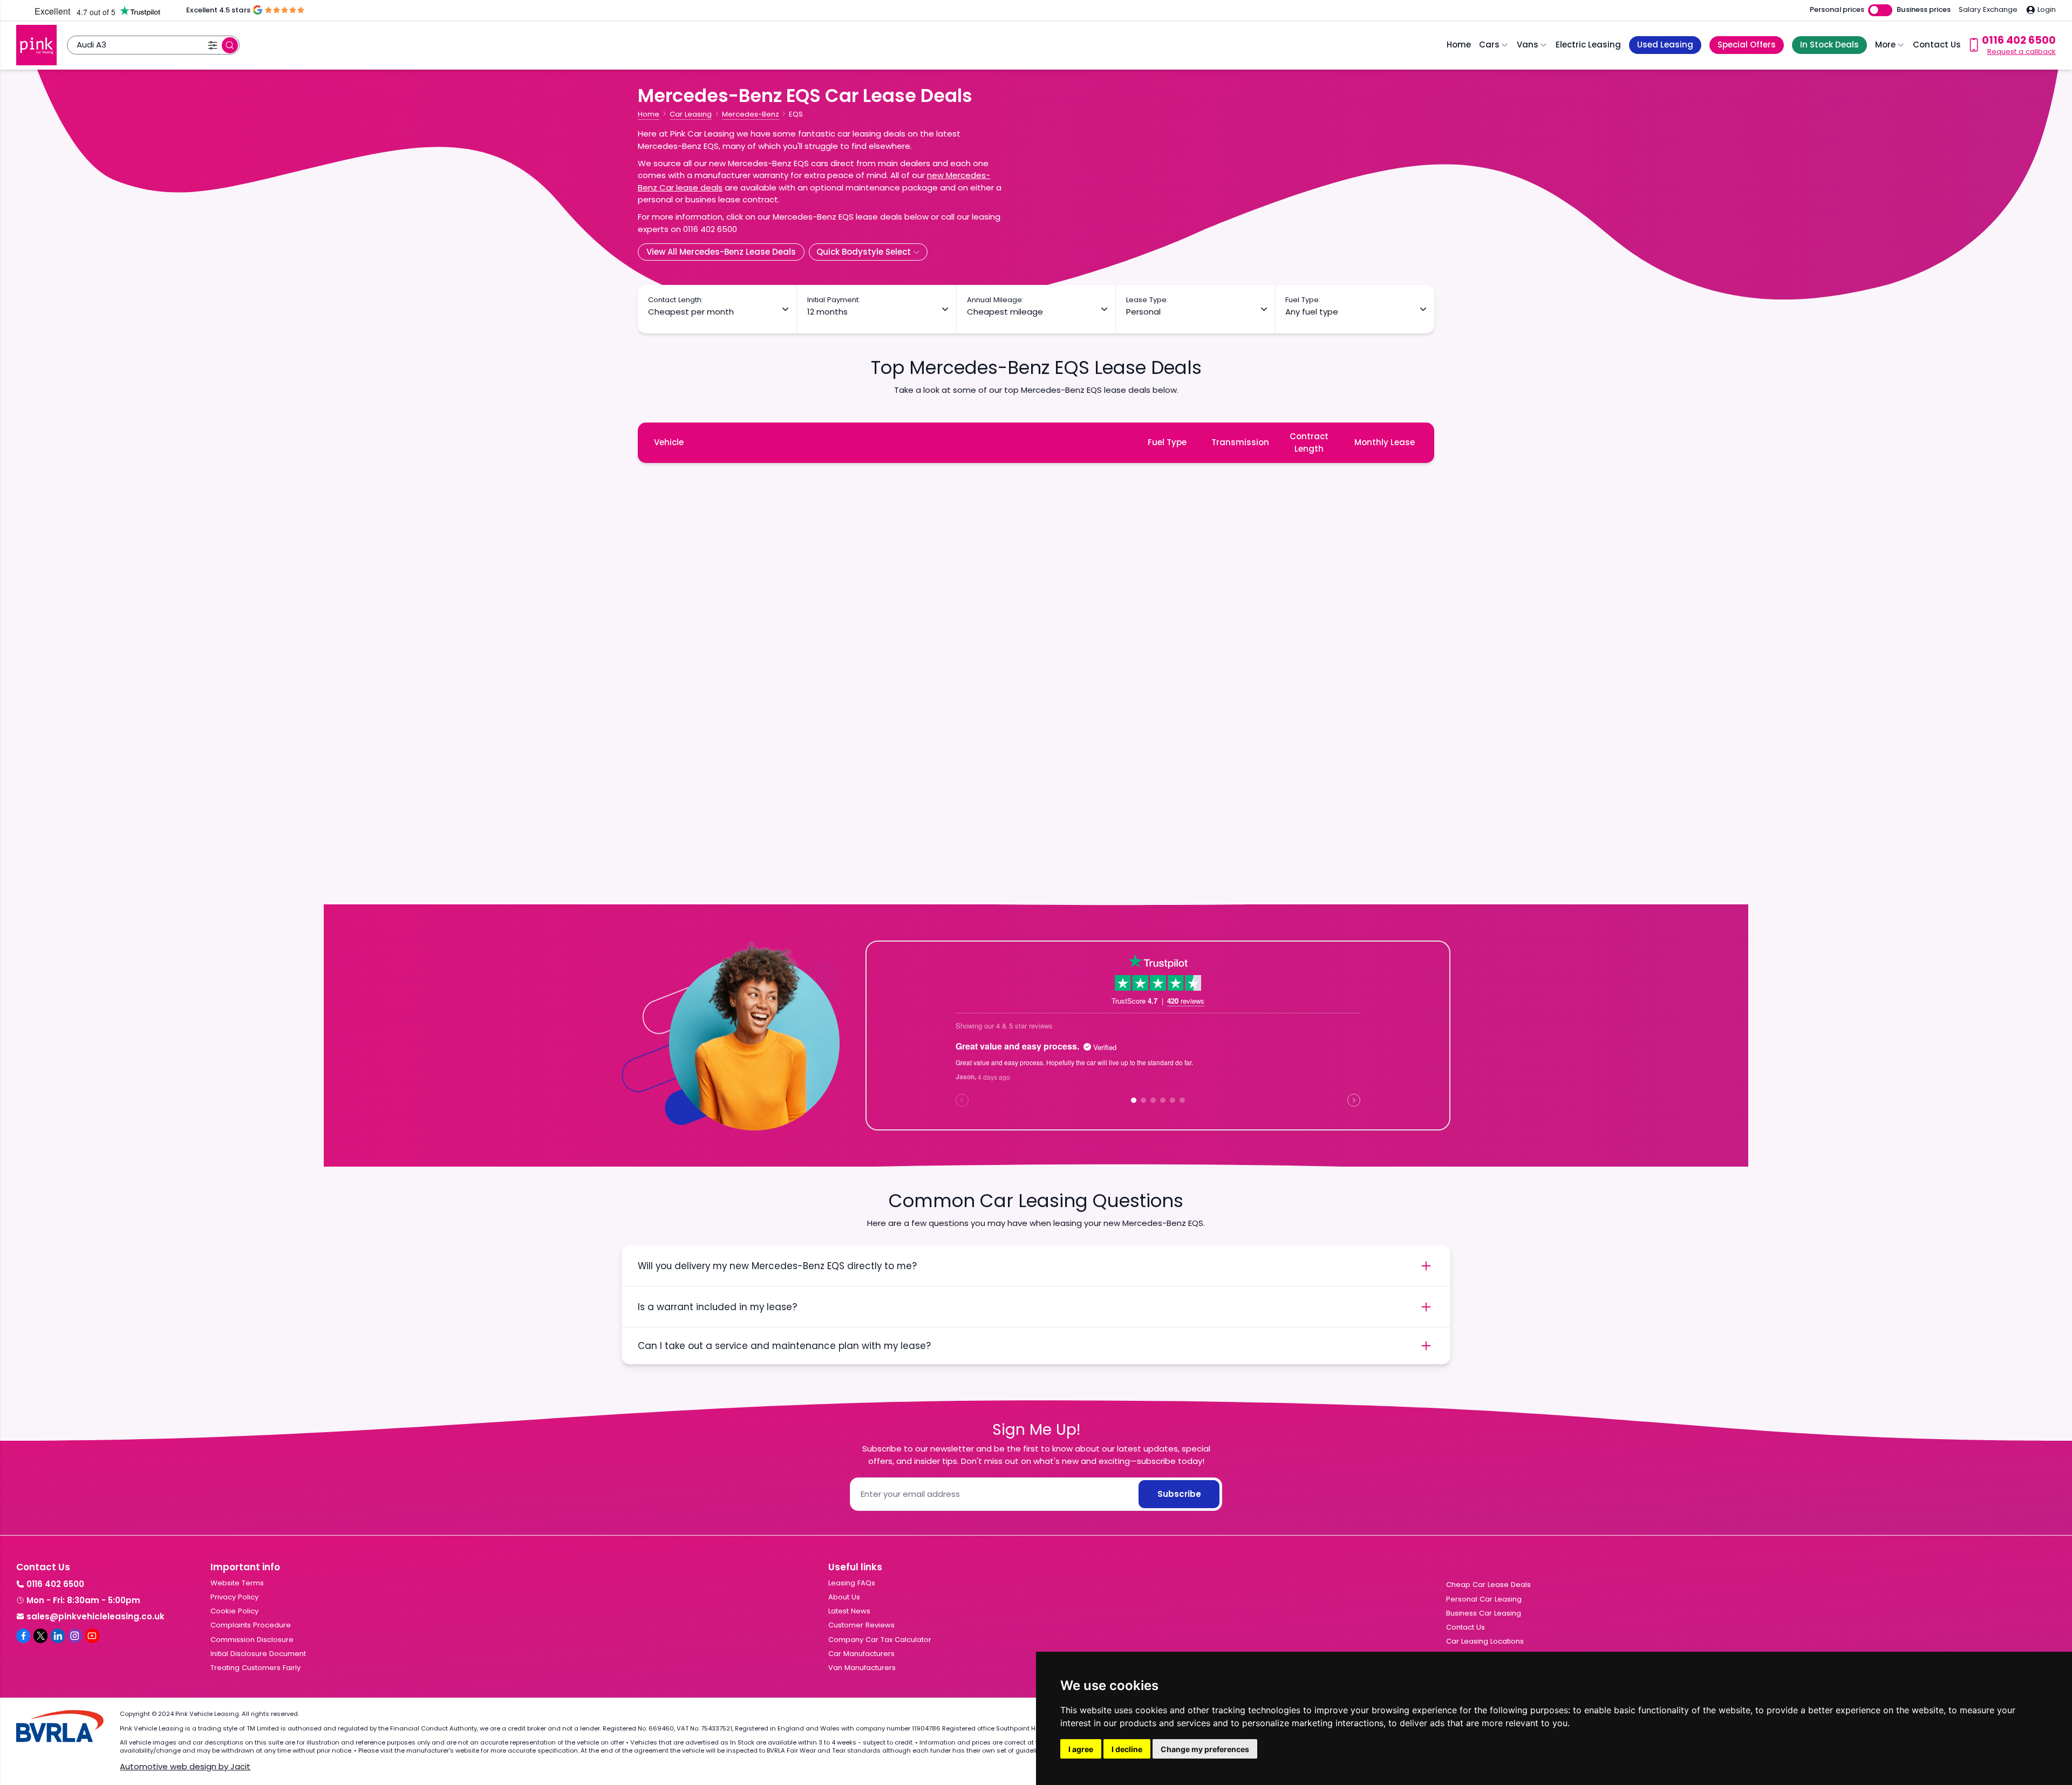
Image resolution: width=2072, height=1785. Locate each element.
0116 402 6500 (55, 1584)
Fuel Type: (1303, 300)
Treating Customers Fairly (255, 1668)
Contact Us (1937, 45)
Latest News (849, 1611)
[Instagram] (75, 1636)
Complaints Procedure (251, 1625)
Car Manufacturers (861, 1654)
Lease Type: (1147, 300)
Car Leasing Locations (1485, 1641)
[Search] (230, 45)
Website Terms (237, 1583)
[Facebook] (23, 1636)
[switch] (1880, 11)
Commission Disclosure (252, 1640)
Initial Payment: (834, 300)
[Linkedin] (58, 1636)
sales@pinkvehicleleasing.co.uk (96, 1616)
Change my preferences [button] (1205, 1749)
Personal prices (1837, 10)
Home (1459, 45)
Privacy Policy (234, 1597)
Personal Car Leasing (1484, 1599)
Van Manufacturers (862, 1668)
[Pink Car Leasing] (36, 45)
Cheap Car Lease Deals (1488, 1585)
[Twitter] (40, 1636)
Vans (1528, 45)
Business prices (1924, 10)
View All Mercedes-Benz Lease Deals (721, 252)
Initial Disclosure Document (258, 1654)
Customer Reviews (861, 1625)
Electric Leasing (1588, 45)
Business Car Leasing (1484, 1613)
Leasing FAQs (852, 1583)
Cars (1489, 45)
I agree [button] (1081, 1749)
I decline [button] (1127, 1749)
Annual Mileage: (995, 300)
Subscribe (1179, 1494)
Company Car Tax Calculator (880, 1640)
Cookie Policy (234, 1611)
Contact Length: (676, 300)
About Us (844, 1597)
